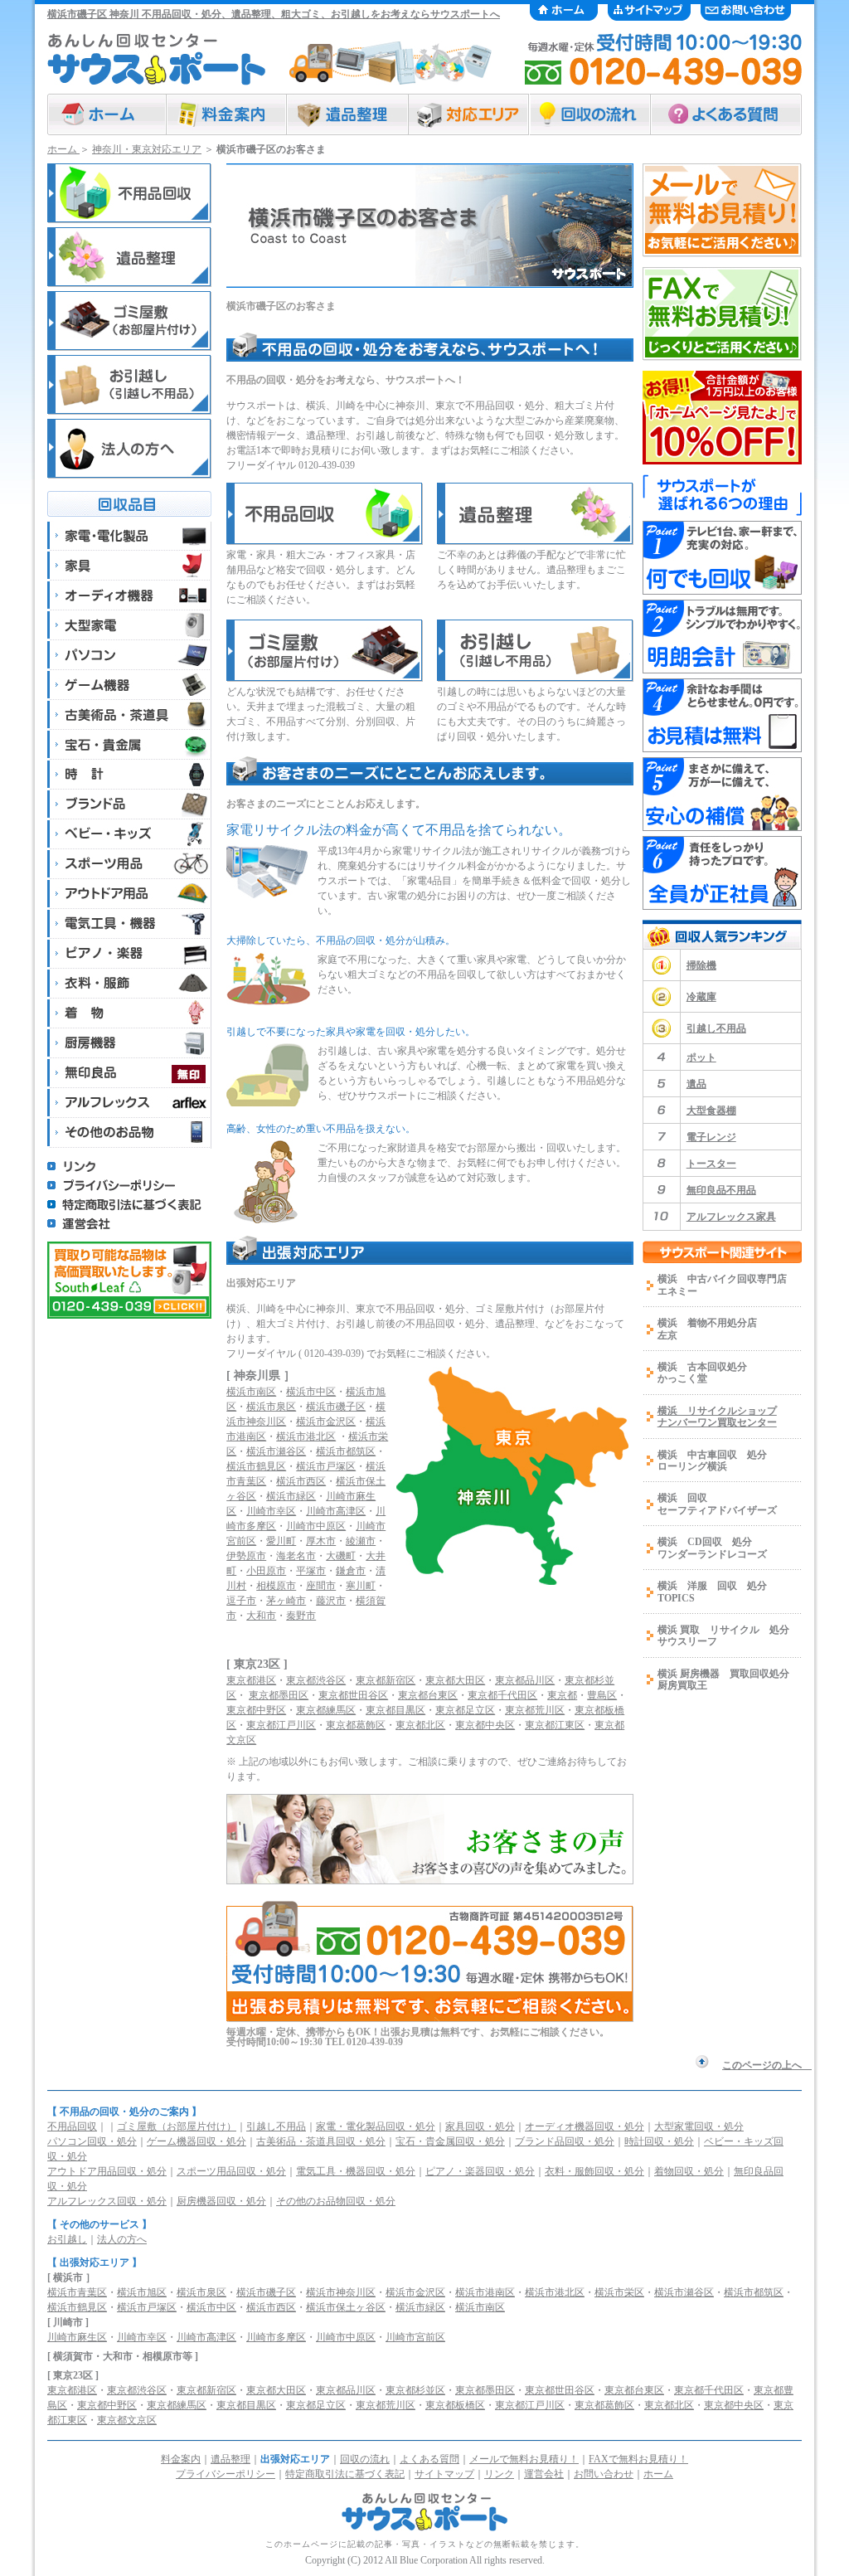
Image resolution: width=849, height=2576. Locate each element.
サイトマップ (444, 2474)
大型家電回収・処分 (699, 2126)
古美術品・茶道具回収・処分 (321, 2141)
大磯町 (341, 1556)
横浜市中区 (311, 1392)
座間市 (321, 1586)
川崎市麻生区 (77, 2337)
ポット (701, 1057)
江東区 (72, 2420)
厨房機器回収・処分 (221, 2201)
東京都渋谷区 (316, 1680)
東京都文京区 (127, 2420)
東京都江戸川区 (281, 1725)
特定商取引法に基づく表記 (345, 2474)
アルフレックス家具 (731, 1217)
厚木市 (321, 1541)
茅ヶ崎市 (286, 1601)
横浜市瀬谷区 (276, 1451)
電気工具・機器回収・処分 (356, 2171)
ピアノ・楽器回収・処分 (480, 2171)
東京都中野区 (256, 1710)
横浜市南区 (251, 1392)
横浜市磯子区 (336, 1407)
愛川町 (281, 1541)
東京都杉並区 (415, 2390)
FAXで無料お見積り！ (638, 2459)
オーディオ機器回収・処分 (585, 2126)
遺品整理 (230, 2459)
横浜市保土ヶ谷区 (346, 2307)
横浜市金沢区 (326, 1422)
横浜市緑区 (291, 1496)
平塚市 (311, 1571)
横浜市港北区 (306, 1436)
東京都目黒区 (395, 1710)
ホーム (63, 149)
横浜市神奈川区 (341, 2292)
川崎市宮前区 (415, 2337)
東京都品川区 (525, 1680)
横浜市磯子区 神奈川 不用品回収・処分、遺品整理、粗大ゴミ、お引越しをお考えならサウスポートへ (274, 14)
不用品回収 (72, 2126)
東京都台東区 (428, 1695)
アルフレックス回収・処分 (107, 2201)
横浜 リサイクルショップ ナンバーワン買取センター (717, 1417)
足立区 (331, 2405)
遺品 (696, 1084)
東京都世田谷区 (353, 1695)
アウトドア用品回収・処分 (107, 2171)
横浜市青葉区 (77, 2292)
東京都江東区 (555, 1725)
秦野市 (301, 1616)
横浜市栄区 (619, 2292)
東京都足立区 (465, 1710)
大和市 (261, 1616)
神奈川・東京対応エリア (147, 149)
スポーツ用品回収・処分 (231, 2171)
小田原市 (266, 1571)
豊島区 (602, 1695)
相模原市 (276, 1586)
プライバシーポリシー (226, 2474)
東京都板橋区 (455, 2405)
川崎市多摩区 (276, 2337)
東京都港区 (251, 1680)
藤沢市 (331, 1601)
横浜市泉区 (271, 1407)
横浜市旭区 (142, 2292)
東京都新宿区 (386, 1680)
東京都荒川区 (535, 1710)
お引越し (67, 2239)
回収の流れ (365, 2459)
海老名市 (296, 1556)
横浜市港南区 (485, 2292)
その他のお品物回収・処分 (336, 2201)
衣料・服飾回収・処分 (594, 2171)
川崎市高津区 (336, 1511)
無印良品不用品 (721, 1190)
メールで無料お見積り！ (524, 2459)
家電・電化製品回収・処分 (376, 2126)
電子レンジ (711, 1137)
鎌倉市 (351, 1571)
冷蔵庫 (701, 997)
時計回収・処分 (659, 2141)
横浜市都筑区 (346, 1451)
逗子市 (241, 1601)
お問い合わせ (604, 2474)
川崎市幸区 (271, 1511)
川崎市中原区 (316, 1526)
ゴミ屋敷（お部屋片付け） (177, 2126)
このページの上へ (767, 2065)
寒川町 (361, 1586)
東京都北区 (420, 1725)
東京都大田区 (455, 1680)
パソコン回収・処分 (92, 2141)
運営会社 (544, 2474)
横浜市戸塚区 (326, 1466)
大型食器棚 (711, 1111)
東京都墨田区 (279, 1695)
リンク (499, 2474)
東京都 (562, 1695)
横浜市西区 (301, 1481)
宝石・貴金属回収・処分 (450, 2141)
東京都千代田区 (502, 1695)
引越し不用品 (716, 1028)
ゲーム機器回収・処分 (196, 2141)
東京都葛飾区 (356, 1725)
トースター (711, 1164)
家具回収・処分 (480, 2126)
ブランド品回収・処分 (565, 2141)
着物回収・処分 (689, 2171)
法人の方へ (122, 2239)
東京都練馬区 (326, 1710)
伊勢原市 (246, 1556)
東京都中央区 (485, 1725)
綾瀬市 (361, 1541)
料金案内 (181, 2459)
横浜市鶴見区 (256, 1466)
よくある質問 (429, 2459)
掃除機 (701, 965)
